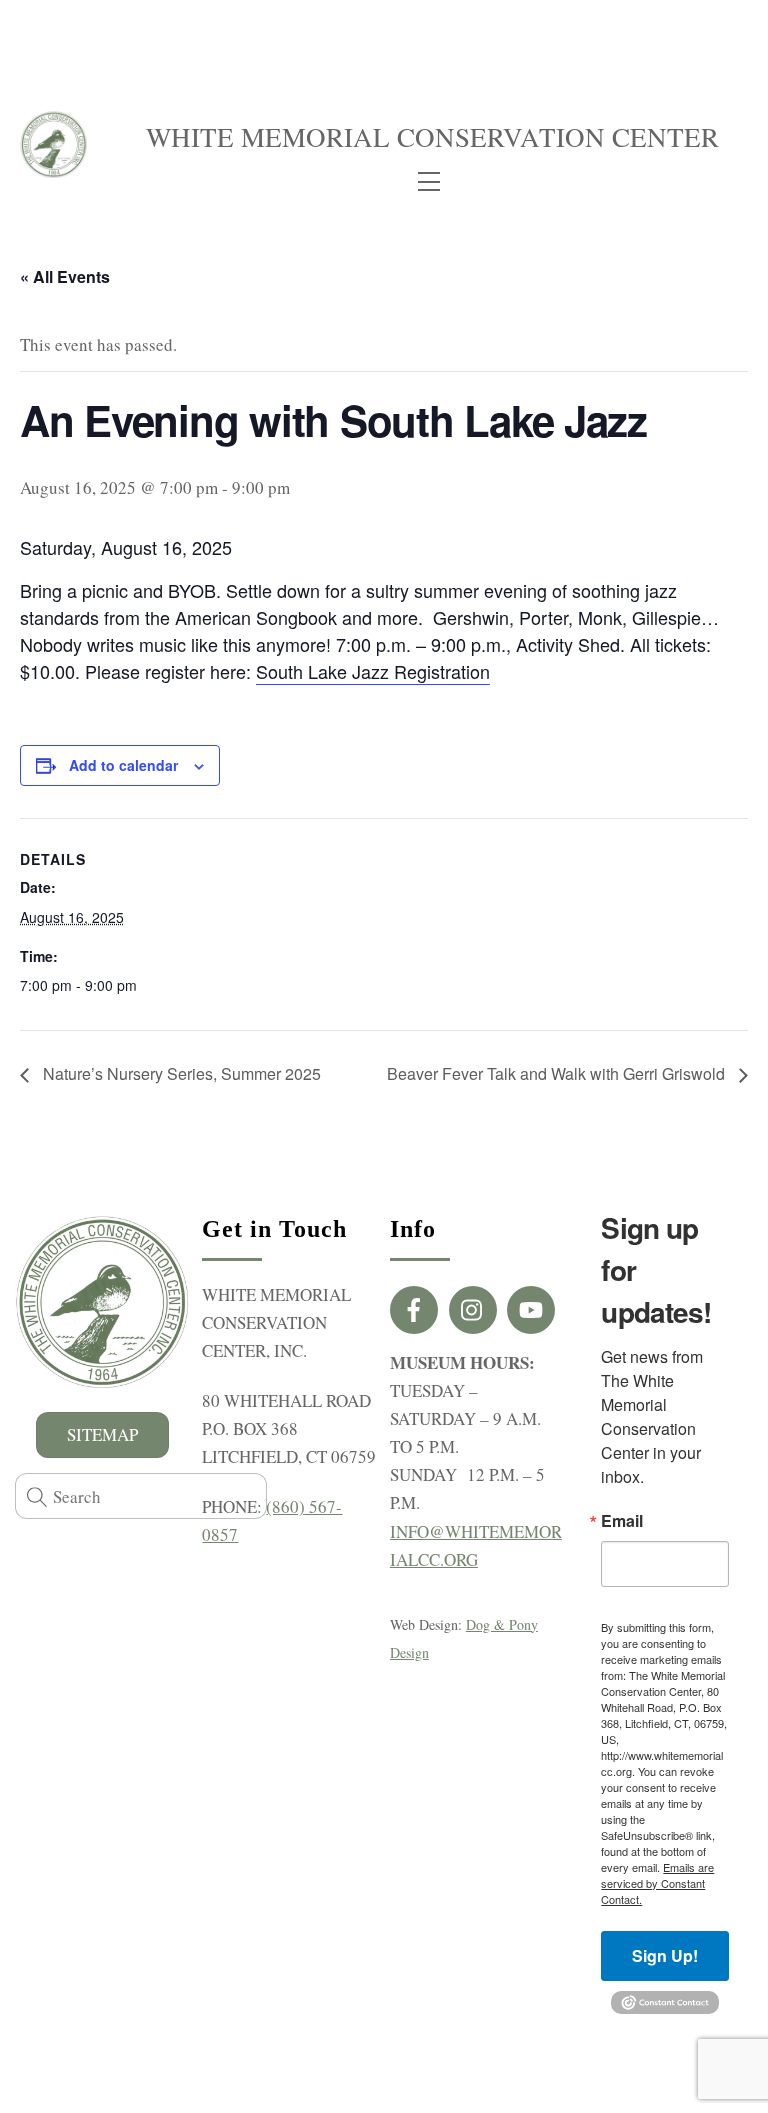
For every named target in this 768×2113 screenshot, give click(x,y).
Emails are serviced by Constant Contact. (657, 1883)
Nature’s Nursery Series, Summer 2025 (180, 1073)
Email (622, 1521)
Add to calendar (123, 765)
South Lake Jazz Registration (373, 671)
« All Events (65, 276)
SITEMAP (102, 1434)
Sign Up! (665, 1955)
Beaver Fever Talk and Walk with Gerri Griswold (558, 1073)
